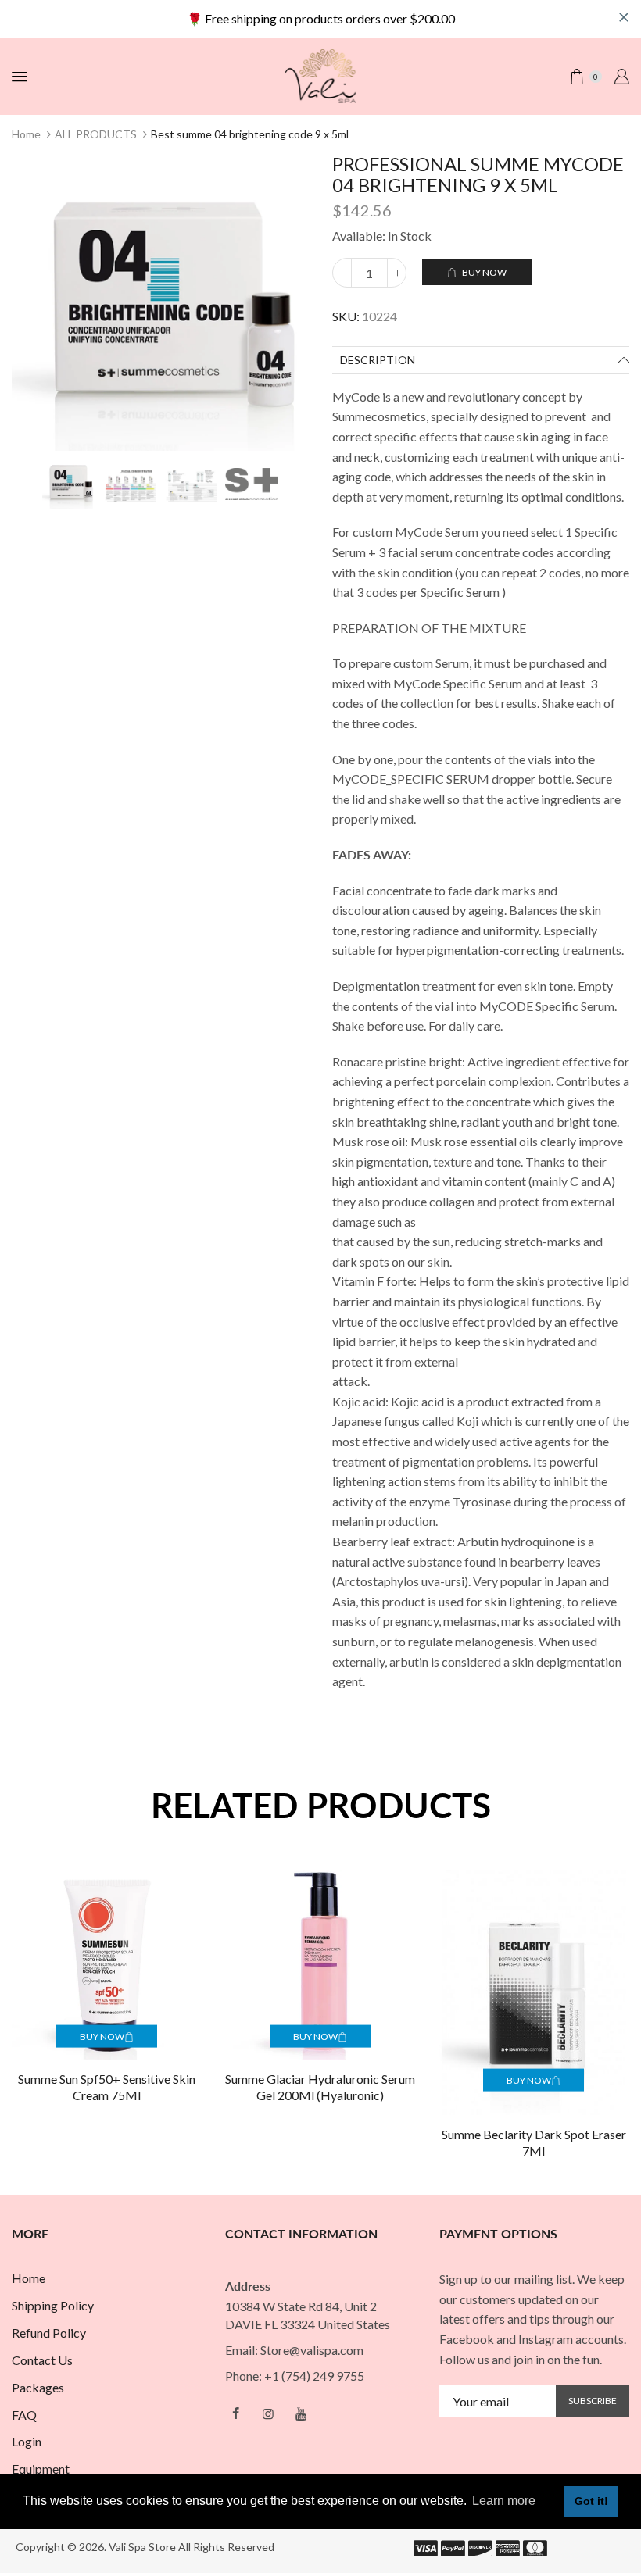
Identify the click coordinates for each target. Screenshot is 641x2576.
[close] (624, 17)
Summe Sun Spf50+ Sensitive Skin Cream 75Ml (107, 2087)
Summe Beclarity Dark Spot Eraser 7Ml (534, 2142)
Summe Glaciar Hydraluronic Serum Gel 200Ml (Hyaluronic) (320, 2087)
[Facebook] (235, 2413)
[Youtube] (301, 2413)
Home (26, 134)
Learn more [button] (504, 2501)
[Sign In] (621, 77)
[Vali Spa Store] (320, 75)
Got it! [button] (591, 2501)
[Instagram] (268, 2413)
